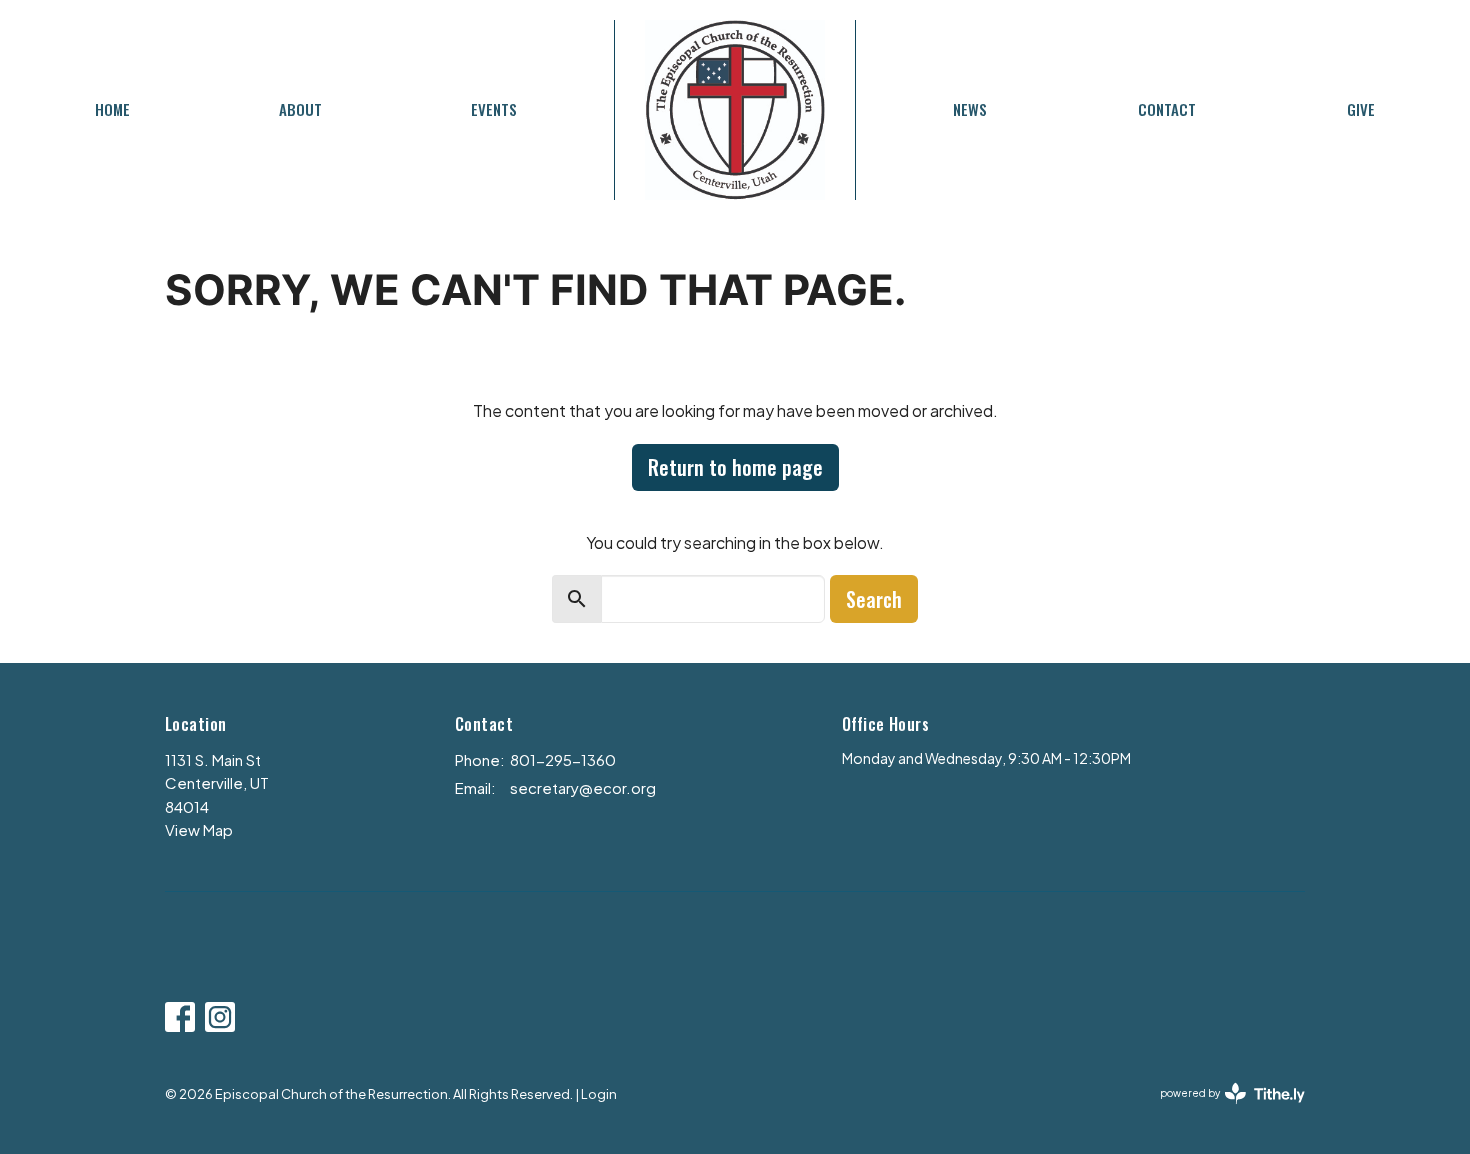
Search (874, 599)
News (970, 109)
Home (112, 109)
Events (494, 109)
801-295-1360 (563, 759)
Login (599, 1094)
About (300, 109)
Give (1361, 109)
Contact (1167, 109)
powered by (1224, 1110)
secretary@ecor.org (583, 787)
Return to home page (735, 467)
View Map (199, 829)
